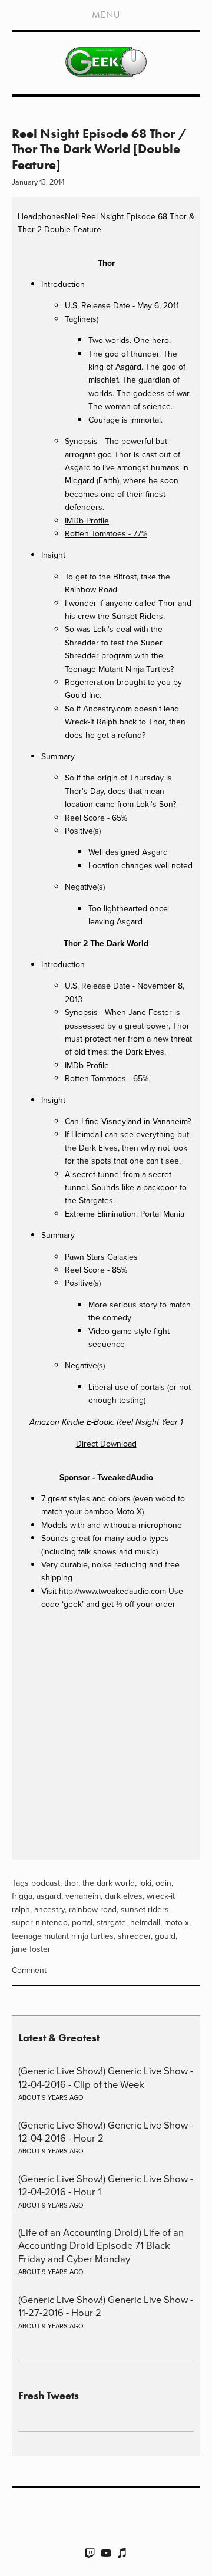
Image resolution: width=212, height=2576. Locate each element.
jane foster (31, 1949)
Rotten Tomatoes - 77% (106, 533)
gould (165, 1936)
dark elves (124, 1896)
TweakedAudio (125, 1477)
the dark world (109, 1883)
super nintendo (40, 1922)
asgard (49, 1896)
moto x (177, 1922)
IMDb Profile (87, 521)
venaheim (83, 1896)
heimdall (145, 1922)
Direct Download (106, 1444)
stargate (111, 1922)
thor (71, 1883)
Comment (29, 1970)
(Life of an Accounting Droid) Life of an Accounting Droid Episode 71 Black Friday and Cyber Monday (101, 2245)
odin (163, 1883)
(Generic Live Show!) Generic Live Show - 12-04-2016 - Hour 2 (106, 2131)
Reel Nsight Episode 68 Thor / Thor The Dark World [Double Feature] (99, 149)
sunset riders (145, 1909)
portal (82, 1922)
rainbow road (93, 1909)
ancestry (49, 1909)
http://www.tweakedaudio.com (112, 1591)
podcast (46, 1883)
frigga (22, 1896)
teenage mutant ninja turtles (63, 1936)
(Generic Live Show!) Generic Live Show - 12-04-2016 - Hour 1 (106, 2185)
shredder (134, 1936)
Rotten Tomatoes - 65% (107, 1078)
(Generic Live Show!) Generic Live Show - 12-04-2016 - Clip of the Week (106, 2077)
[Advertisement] (106, 1737)
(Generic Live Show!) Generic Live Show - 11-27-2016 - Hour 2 (106, 2306)
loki (145, 1883)
